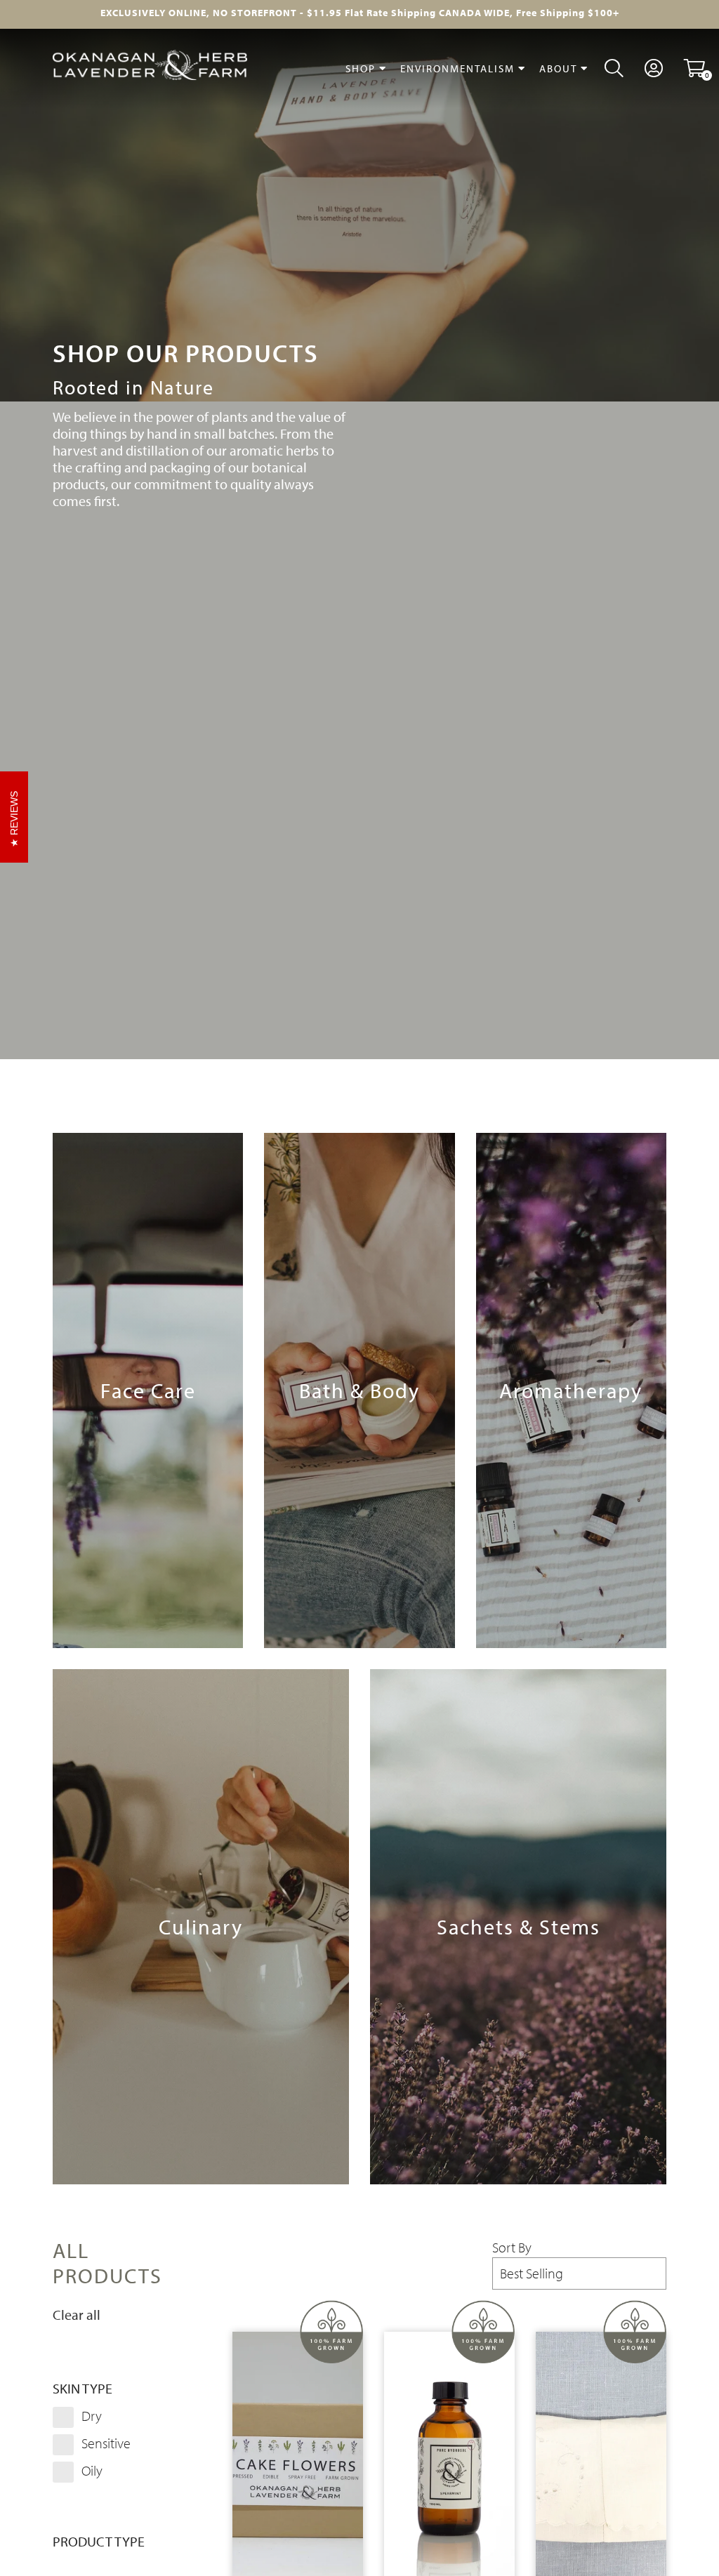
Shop (362, 68)
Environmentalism (459, 68)
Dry (90, 2416)
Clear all (77, 2315)
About (560, 68)
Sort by (512, 2248)
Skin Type (83, 2389)
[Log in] (654, 68)
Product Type (99, 2542)
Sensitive (105, 2443)
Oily (91, 2470)
